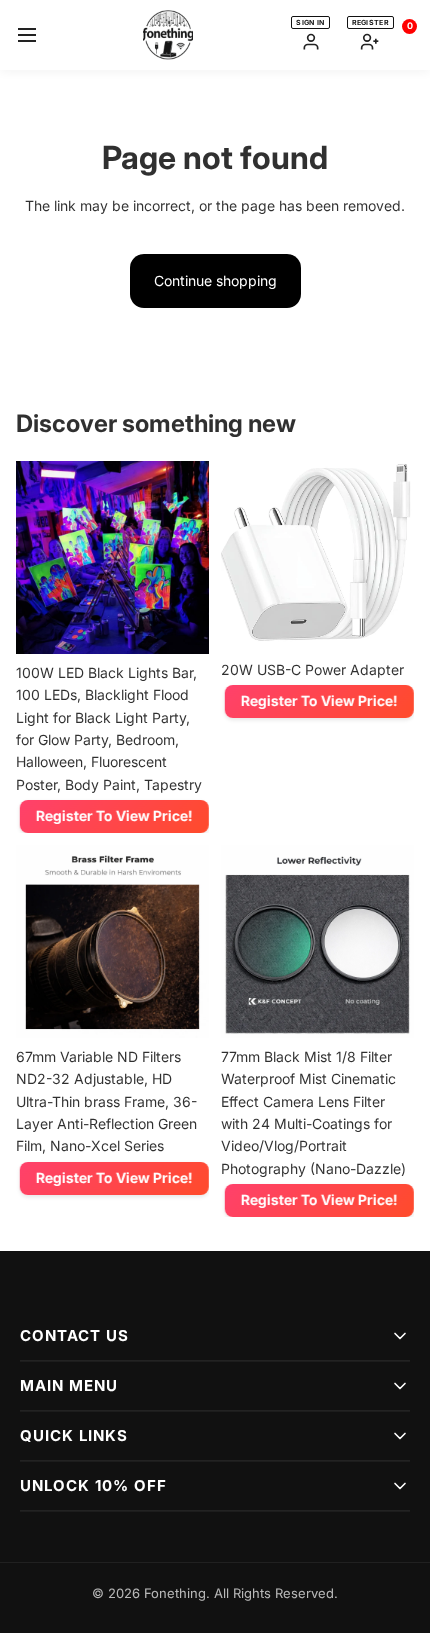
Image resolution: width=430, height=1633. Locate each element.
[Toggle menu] (27, 35)
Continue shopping (215, 280)
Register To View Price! (111, 815)
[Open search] (274, 35)
